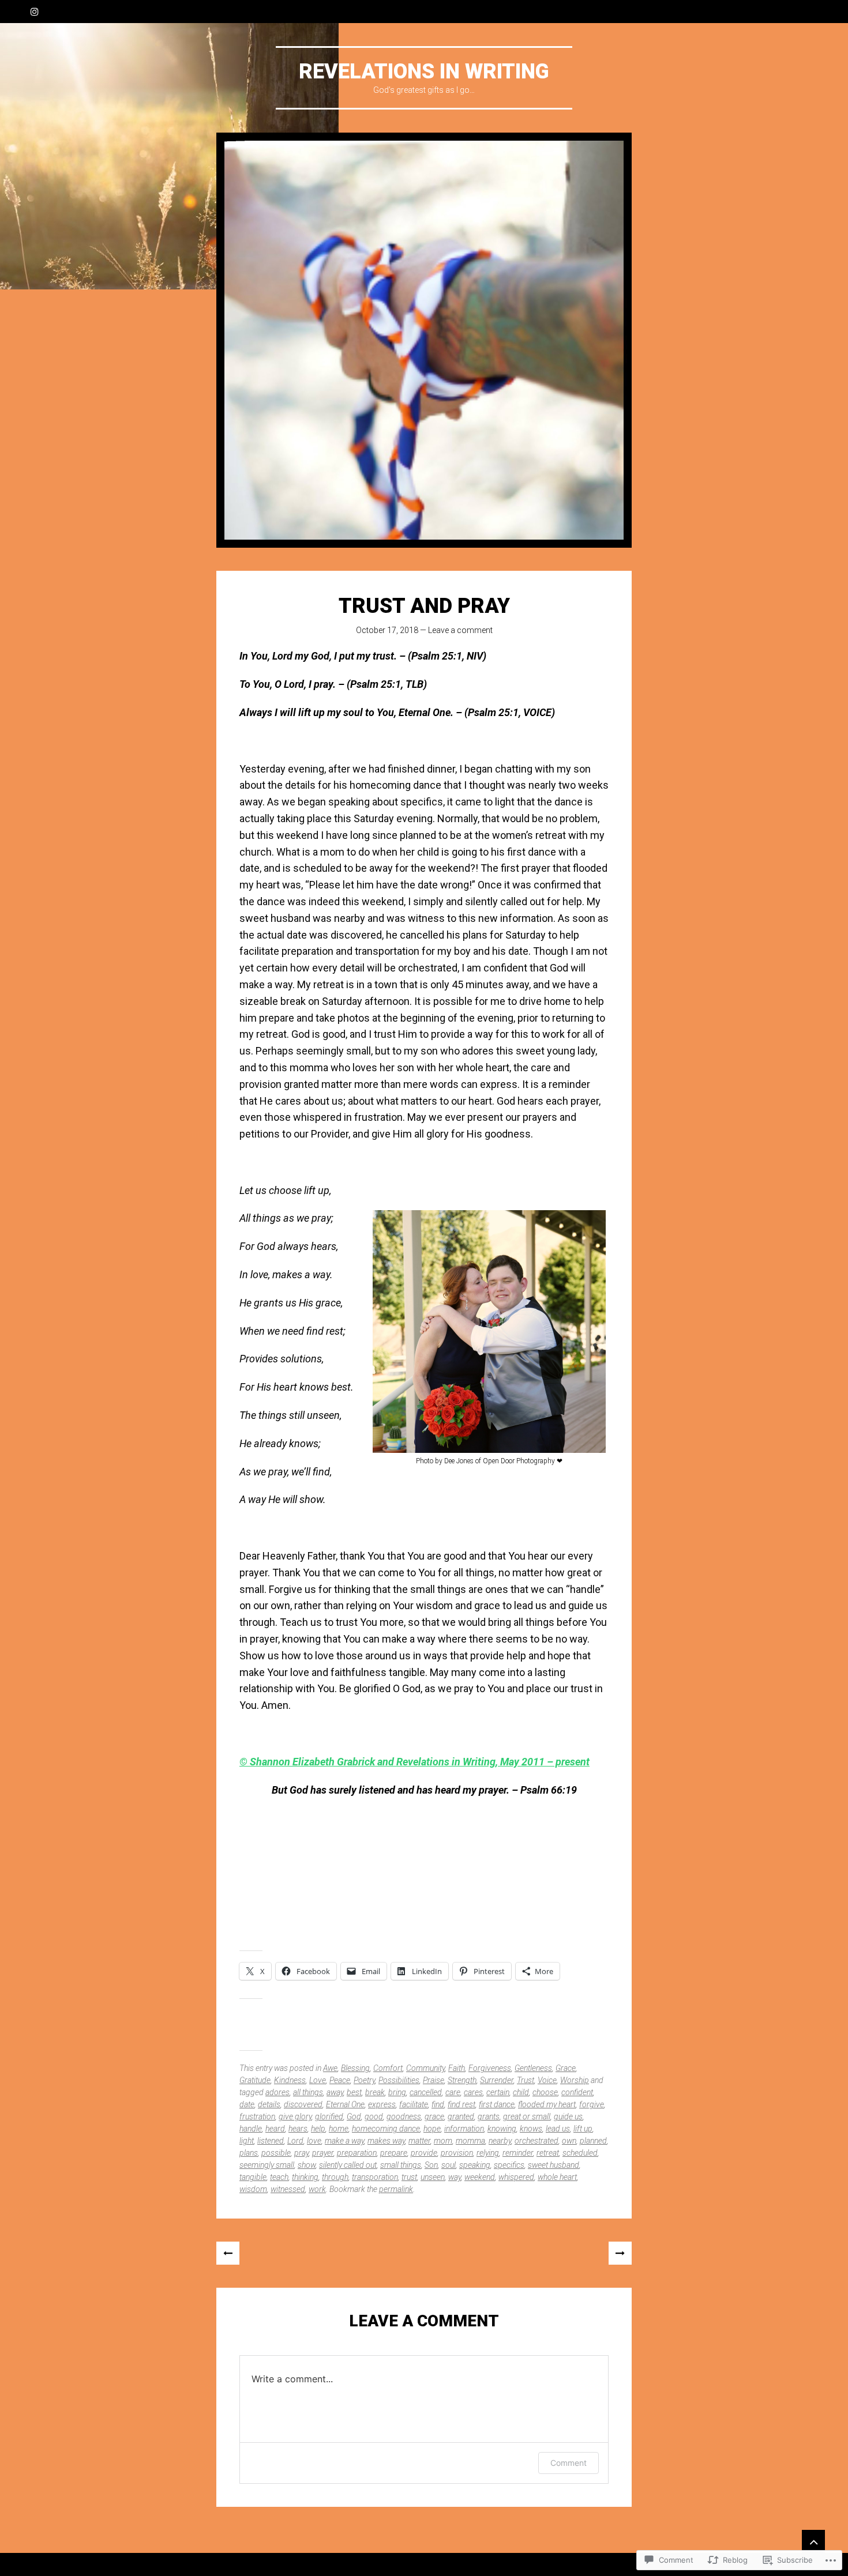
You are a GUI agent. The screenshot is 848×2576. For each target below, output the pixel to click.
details (269, 2104)
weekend (480, 2177)
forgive (592, 2104)
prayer (323, 2153)
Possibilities (399, 2080)
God (354, 2116)
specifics (509, 2165)
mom (443, 2141)
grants (489, 2116)
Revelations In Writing (424, 71)
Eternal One (345, 2104)
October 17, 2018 (387, 630)
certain (498, 2092)
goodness (404, 2116)
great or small (527, 2116)
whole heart (557, 2177)
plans (249, 2153)
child (521, 2092)
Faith (457, 2068)
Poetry (364, 2080)
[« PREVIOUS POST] (228, 2253)
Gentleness (533, 2068)
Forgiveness (490, 2068)
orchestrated (536, 2141)
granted (461, 2116)
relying (488, 2153)
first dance (497, 2104)
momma (470, 2141)
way (455, 2177)
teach (279, 2177)
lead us (558, 2129)
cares (473, 2092)
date (247, 2104)
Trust (526, 2080)
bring (397, 2092)
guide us (568, 2116)
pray (301, 2153)
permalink (396, 2189)
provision (457, 2153)
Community (425, 2068)
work (317, 2189)
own (569, 2141)
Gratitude (255, 2080)
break (375, 2092)
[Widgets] (813, 2541)
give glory (295, 2116)
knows (531, 2129)
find (438, 2104)
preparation (357, 2153)
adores (277, 2092)
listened (271, 2141)
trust (409, 2177)
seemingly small (267, 2165)
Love (318, 2080)
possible (276, 2153)
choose (545, 2092)
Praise (434, 2080)
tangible (253, 2177)
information (464, 2129)
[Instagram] (35, 12)
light (247, 2141)
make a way (344, 2141)
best (354, 2092)
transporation (375, 2177)
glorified (329, 2116)
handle (251, 2129)
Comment (569, 2463)
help (318, 2129)
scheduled (580, 2153)
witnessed (288, 2189)
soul (449, 2165)
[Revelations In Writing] (424, 340)
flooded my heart (547, 2104)
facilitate (414, 2104)
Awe (330, 2068)
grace (434, 2116)
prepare (394, 2153)
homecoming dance (386, 2129)
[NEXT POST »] (620, 2253)
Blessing (355, 2068)
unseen (433, 2177)
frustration (257, 2116)
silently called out (348, 2165)
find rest (461, 2104)
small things (401, 2165)
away (335, 2092)
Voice (547, 2080)
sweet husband (554, 2165)
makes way (386, 2141)
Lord (295, 2141)
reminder (518, 2153)
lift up (583, 2129)
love (314, 2141)
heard (275, 2129)
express (382, 2104)
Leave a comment (460, 630)
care (453, 2092)
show (307, 2165)
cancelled (426, 2092)
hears (298, 2129)
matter (419, 2141)
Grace (566, 2068)
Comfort (388, 2068)
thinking (305, 2177)
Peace (340, 2080)
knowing (502, 2129)
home (339, 2129)
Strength (462, 2080)
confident (577, 2092)
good (374, 2116)
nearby (500, 2141)
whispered (516, 2177)
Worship (575, 2080)
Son (431, 2165)
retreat (548, 2153)
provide (424, 2153)
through (335, 2177)
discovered (303, 2104)
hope (432, 2129)
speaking (475, 2165)
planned (593, 2141)
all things (308, 2092)
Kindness (290, 2080)
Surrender (497, 2080)
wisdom (253, 2189)
